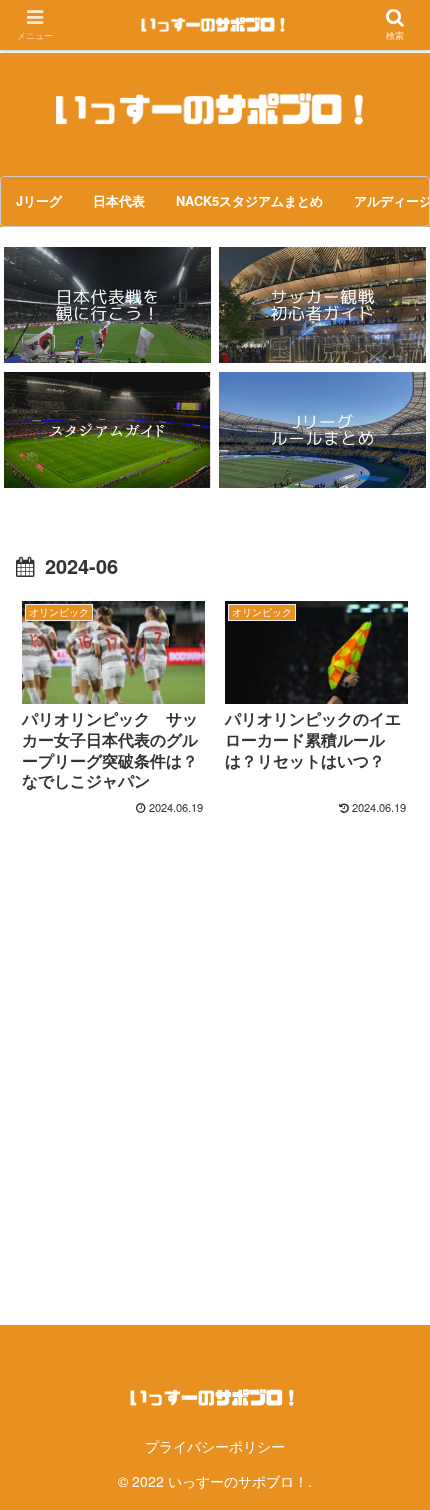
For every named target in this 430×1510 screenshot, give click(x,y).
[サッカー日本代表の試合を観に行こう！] (107, 305)
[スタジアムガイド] (107, 430)
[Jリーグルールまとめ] (322, 430)
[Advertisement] (215, 1045)
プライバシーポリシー (215, 1446)
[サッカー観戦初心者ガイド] (322, 305)
